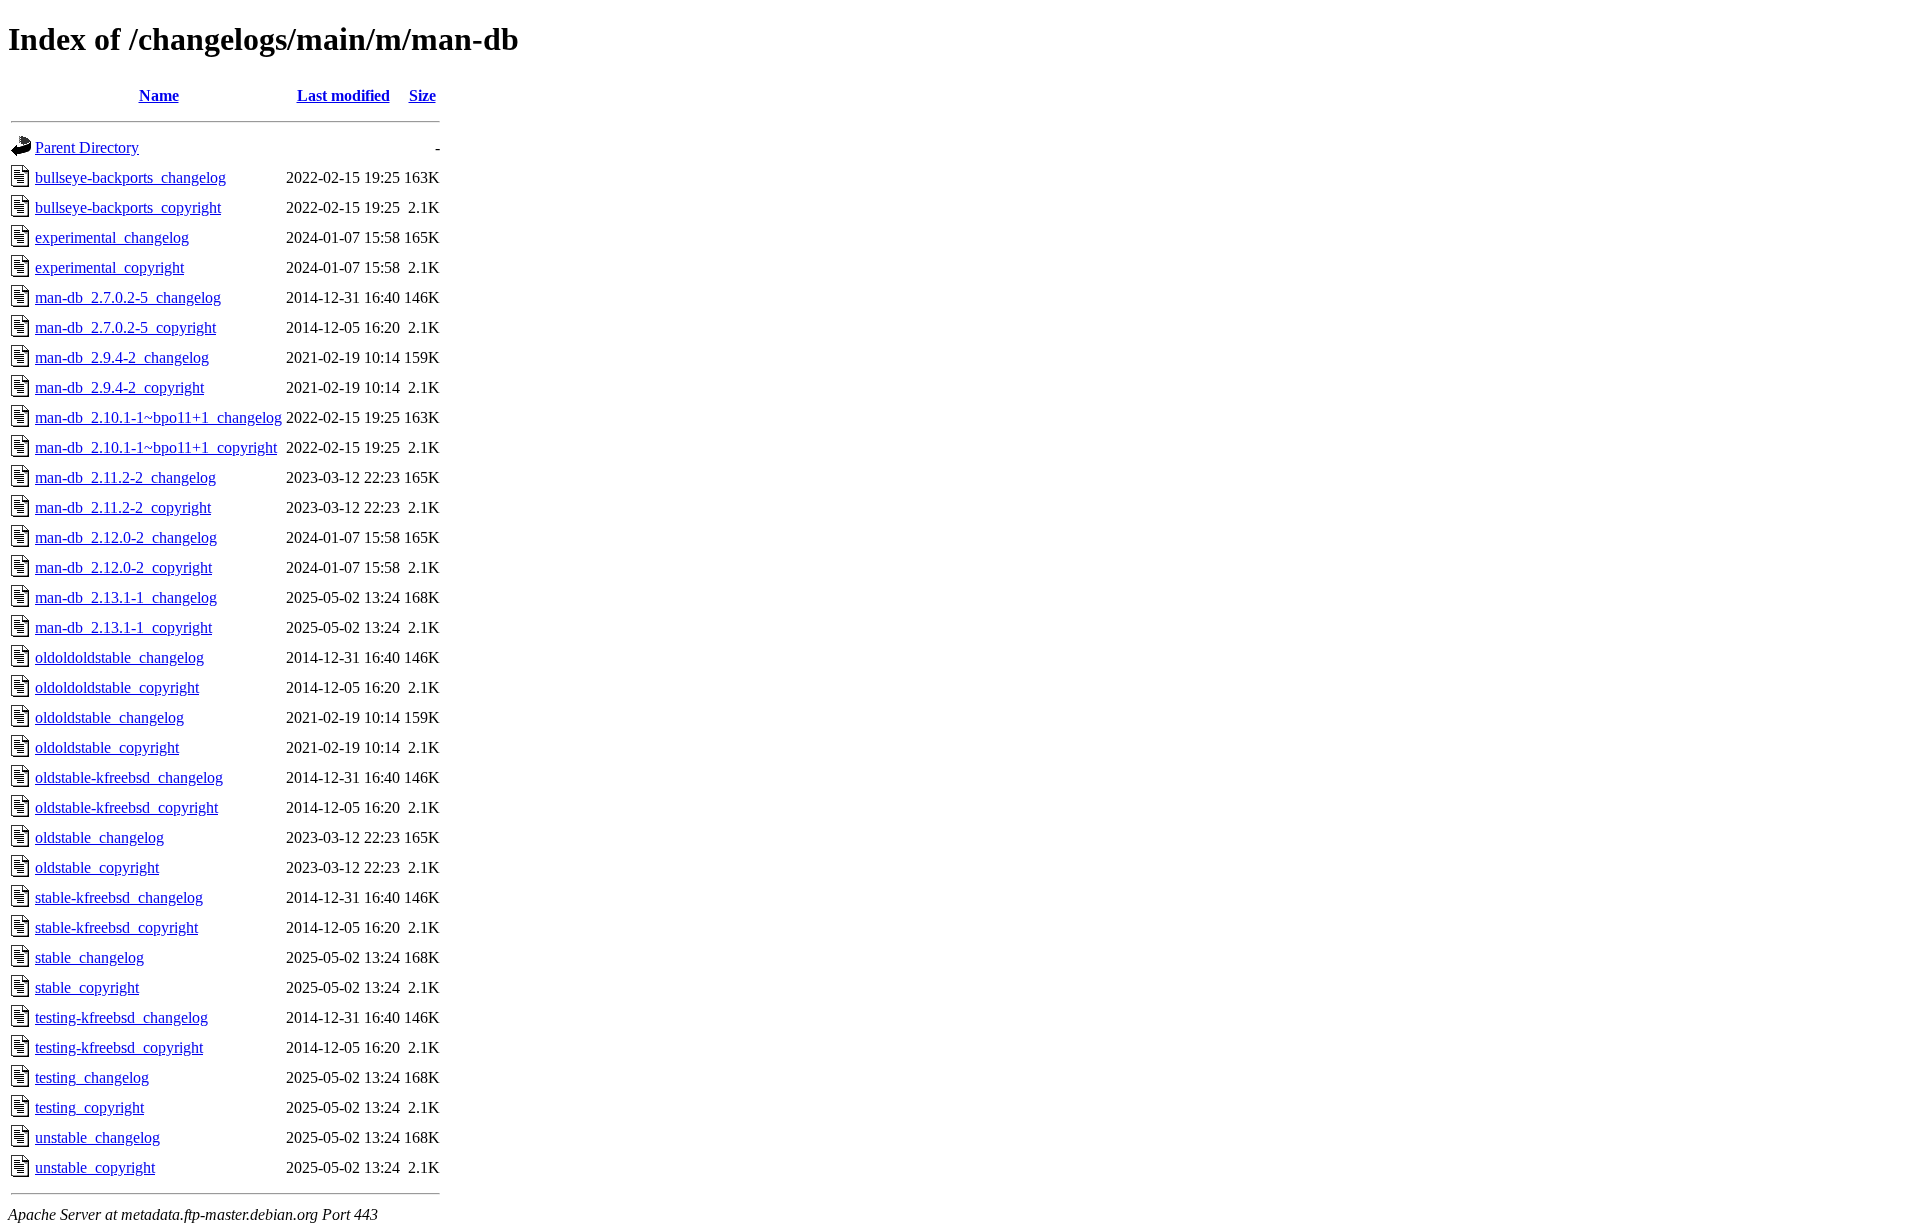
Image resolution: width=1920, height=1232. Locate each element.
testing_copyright (89, 1107)
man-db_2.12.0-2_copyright (123, 567)
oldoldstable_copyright (107, 747)
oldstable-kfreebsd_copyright (126, 807)
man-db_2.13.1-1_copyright (123, 627)
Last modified (343, 95)
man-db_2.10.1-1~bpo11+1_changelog (158, 417)
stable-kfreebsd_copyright (116, 927)
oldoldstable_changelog (109, 717)
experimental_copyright (109, 267)
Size (422, 95)
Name (159, 95)
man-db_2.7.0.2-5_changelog (128, 297)
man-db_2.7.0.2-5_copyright (125, 327)
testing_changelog (92, 1077)
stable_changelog (89, 957)
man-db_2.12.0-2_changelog (126, 537)
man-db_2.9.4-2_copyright (119, 387)
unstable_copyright (95, 1167)
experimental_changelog (112, 237)
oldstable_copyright (97, 867)
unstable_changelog (97, 1137)
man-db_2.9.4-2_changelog (122, 357)
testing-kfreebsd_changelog (121, 1017)
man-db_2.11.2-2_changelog (125, 477)
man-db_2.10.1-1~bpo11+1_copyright (156, 447)
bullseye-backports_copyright (128, 207)
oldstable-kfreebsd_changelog (129, 777)
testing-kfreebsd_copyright (119, 1047)
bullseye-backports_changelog (130, 177)
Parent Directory (87, 147)
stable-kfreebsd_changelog (119, 897)
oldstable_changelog (99, 837)
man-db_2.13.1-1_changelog (126, 597)
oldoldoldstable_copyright (117, 687)
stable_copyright (87, 987)
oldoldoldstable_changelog (119, 657)
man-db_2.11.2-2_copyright (123, 507)
